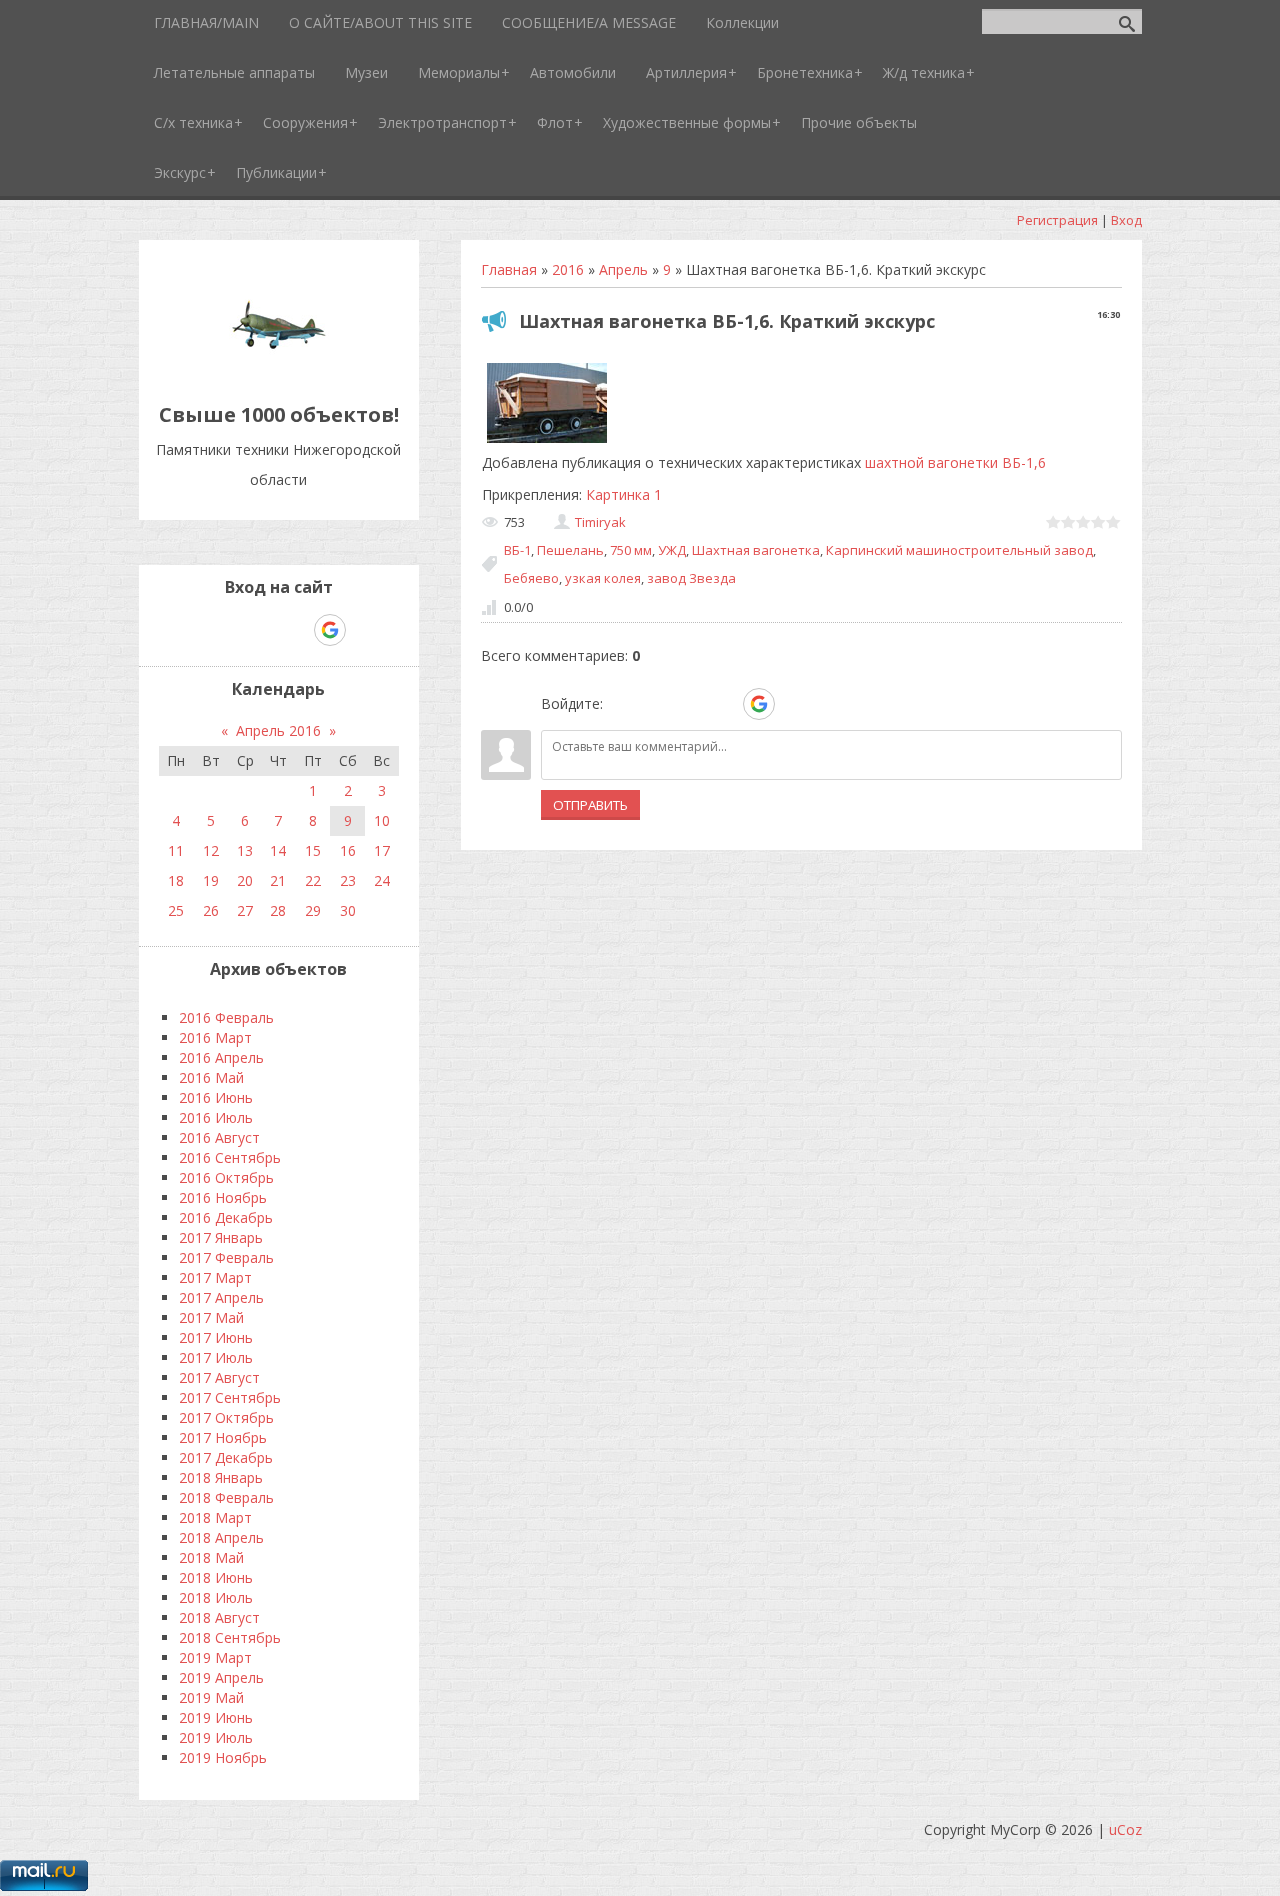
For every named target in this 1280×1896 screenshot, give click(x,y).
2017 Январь (221, 1237)
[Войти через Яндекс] (724, 704)
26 (211, 910)
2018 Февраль (226, 1497)
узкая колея (603, 578)
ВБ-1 (517, 550)
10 (382, 820)
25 (176, 910)
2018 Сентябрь (230, 1637)
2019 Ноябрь (223, 1757)
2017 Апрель (221, 1297)
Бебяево (531, 578)
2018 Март (215, 1517)
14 (278, 850)
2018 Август (219, 1617)
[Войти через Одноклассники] (794, 704)
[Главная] (279, 369)
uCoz (1125, 1829)
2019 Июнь (216, 1717)
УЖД (672, 550)
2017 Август (219, 1377)
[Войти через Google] (759, 704)
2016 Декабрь (226, 1217)
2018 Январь (221, 1477)
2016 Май (211, 1077)
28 (278, 910)
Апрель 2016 (278, 730)
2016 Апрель (221, 1057)
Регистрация (1057, 220)
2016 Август (219, 1137)
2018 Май (211, 1557)
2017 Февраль (226, 1257)
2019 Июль (216, 1737)
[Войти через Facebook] (690, 704)
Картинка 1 (624, 494)
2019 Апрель (221, 1677)
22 (313, 880)
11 (176, 850)
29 (313, 910)
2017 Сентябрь (230, 1397)
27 (245, 910)
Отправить (590, 805)
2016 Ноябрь (223, 1197)
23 (348, 880)
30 (348, 910)
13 (245, 850)
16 (348, 850)
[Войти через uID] (622, 704)
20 (245, 880)
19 (211, 880)
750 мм (631, 550)
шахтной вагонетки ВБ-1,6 (955, 462)
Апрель (623, 269)
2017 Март (215, 1277)
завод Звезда (691, 578)
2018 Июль (216, 1597)
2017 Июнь (216, 1337)
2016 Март (215, 1037)
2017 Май (211, 1317)
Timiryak (600, 522)
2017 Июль (216, 1357)
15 (313, 850)
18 (176, 880)
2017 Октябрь (226, 1417)
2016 (568, 269)
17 (382, 850)
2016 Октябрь (226, 1177)
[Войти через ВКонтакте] (656, 704)
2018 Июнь (216, 1577)
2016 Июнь (216, 1097)
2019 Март (215, 1657)
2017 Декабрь (226, 1457)
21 (278, 880)
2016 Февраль (226, 1017)
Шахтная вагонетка (756, 550)
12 (211, 850)
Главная (509, 269)
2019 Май (211, 1697)
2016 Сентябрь (230, 1157)
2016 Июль (216, 1117)
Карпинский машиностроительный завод (959, 550)
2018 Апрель (221, 1537)
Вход (1126, 220)
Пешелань (570, 550)
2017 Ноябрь (223, 1437)
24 (382, 880)
